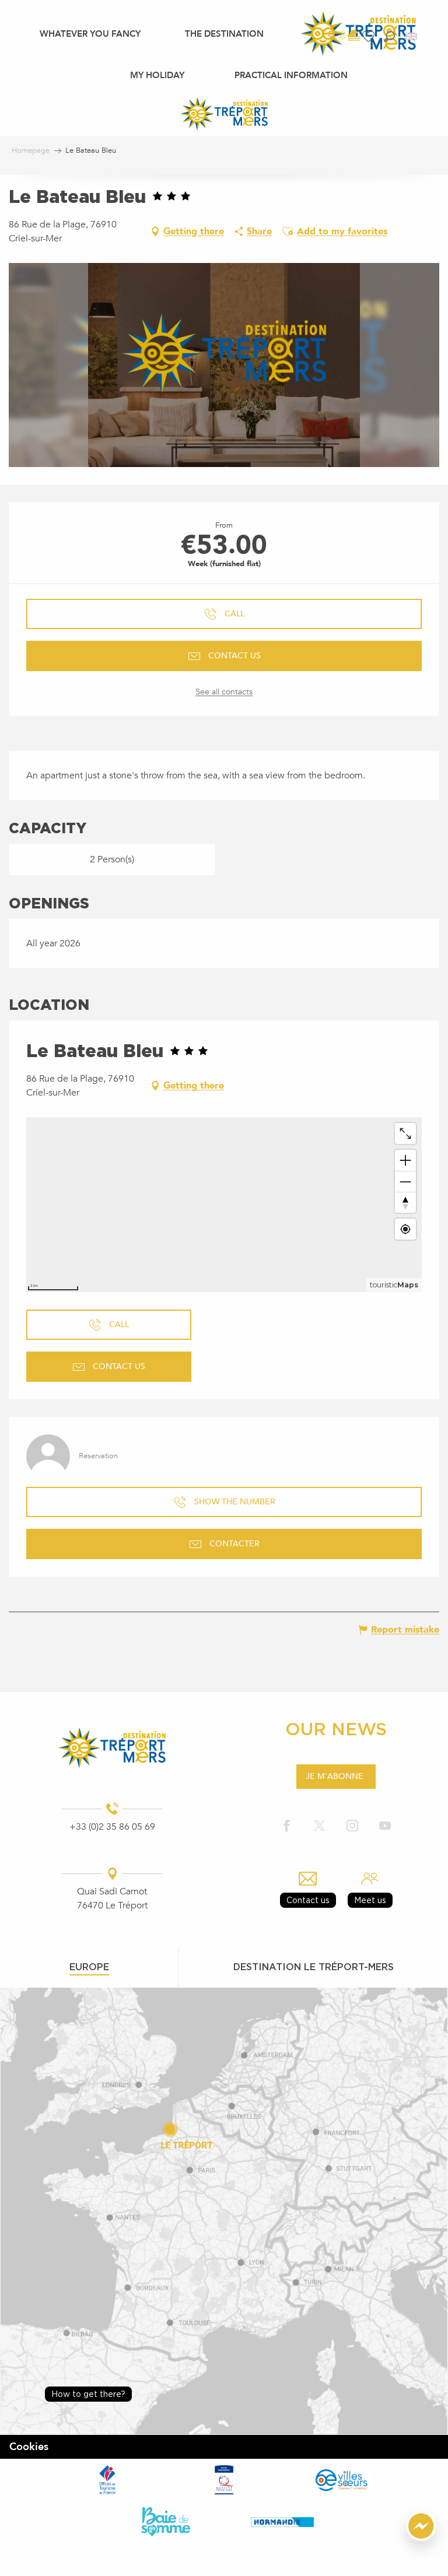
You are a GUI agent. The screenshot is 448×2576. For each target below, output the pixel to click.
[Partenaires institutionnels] (107, 2480)
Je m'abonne (335, 1776)
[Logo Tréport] (112, 1748)
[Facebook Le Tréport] (287, 1826)
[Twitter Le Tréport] (320, 1826)
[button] (389, 36)
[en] (412, 36)
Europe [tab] (89, 1967)
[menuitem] (90, 33)
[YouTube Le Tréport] (385, 1826)
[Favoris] (370, 36)
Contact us (308, 1900)
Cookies (29, 2447)
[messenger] (421, 2538)
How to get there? (88, 2394)
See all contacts (224, 692)
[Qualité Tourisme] (224, 2480)
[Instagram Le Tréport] (352, 1826)
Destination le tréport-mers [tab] (314, 1967)
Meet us (370, 1900)
